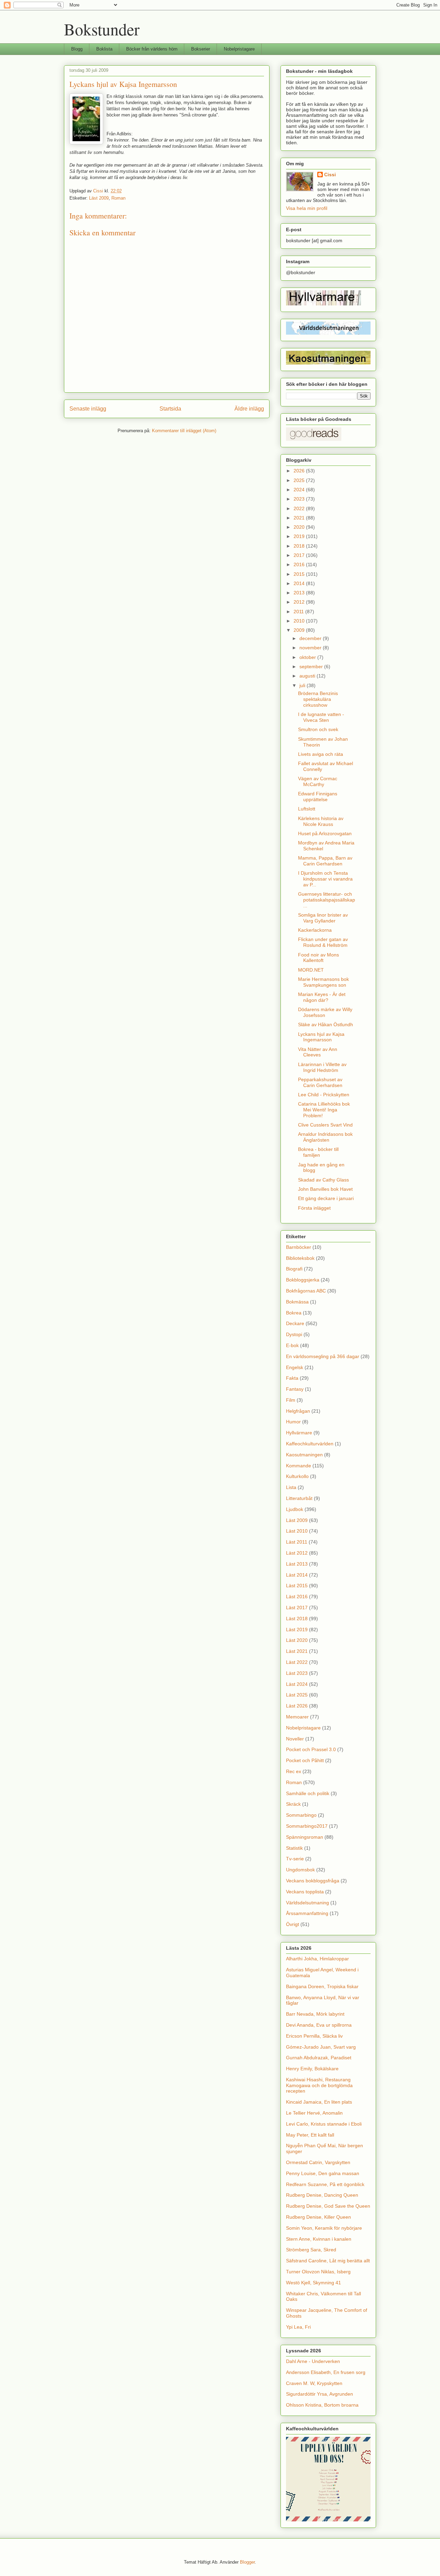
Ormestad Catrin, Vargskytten (318, 2162)
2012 (300, 602)
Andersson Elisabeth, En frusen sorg (326, 2372)
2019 (300, 536)
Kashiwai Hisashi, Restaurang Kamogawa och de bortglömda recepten (319, 2085)
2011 (299, 612)
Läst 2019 (297, 1629)
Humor (293, 1422)
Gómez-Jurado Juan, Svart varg (321, 2047)
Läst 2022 (297, 1662)
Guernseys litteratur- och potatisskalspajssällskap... (327, 900)
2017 (300, 555)
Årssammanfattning (307, 1913)
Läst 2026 (297, 1706)
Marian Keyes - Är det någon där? (322, 997)
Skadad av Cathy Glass (323, 1180)
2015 (300, 574)
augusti (308, 676)
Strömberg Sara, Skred (311, 2250)
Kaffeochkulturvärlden (310, 1444)
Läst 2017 (297, 1608)
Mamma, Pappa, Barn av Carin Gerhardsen (325, 861)
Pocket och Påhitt (305, 1760)
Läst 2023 (297, 1673)
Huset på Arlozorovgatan (325, 833)
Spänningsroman (305, 1837)
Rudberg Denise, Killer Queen (318, 2217)
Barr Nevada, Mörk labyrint (315, 2014)
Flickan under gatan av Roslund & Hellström (323, 942)
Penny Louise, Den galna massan (323, 2173)
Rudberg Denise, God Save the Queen (328, 2206)
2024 (300, 490)
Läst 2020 (297, 1640)
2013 (300, 593)
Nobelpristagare (239, 49)
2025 (300, 480)
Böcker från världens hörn (152, 49)
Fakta (292, 1378)
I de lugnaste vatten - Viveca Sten (321, 717)
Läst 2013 (297, 1564)
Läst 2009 (99, 198)
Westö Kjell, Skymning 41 (313, 2283)
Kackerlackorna (315, 930)
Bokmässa (297, 1302)
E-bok (292, 1345)
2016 (300, 564)
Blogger (247, 2562)
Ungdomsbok (300, 1870)
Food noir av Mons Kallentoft (318, 958)
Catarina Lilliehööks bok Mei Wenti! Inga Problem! (324, 1110)
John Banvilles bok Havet (325, 1189)
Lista (291, 1487)
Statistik (294, 1848)
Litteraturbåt (299, 1498)
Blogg (77, 49)
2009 (300, 630)
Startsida (170, 409)
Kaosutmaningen (304, 1455)
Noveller (295, 1739)
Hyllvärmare (299, 1433)
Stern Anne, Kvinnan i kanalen (319, 2239)
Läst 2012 (297, 1553)
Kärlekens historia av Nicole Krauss (321, 821)
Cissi (330, 175)
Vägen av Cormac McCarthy (318, 781)
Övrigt (293, 1924)
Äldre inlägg (249, 409)
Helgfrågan (298, 1411)
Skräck (293, 1804)
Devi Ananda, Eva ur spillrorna (319, 2025)
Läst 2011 (297, 1542)
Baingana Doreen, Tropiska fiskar (322, 1986)
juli (303, 685)
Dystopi (294, 1334)
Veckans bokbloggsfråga (313, 1881)
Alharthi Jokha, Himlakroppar (317, 1959)
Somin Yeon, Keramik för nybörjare (324, 2228)
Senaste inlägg (88, 409)
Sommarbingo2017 (307, 1826)
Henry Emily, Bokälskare (312, 2069)
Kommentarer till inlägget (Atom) (184, 431)
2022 (300, 508)
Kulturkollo (297, 1476)
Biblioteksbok (300, 1258)
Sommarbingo (301, 1815)
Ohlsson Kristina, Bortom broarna (322, 2405)
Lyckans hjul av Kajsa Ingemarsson (321, 1037)
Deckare (295, 1323)
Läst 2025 (297, 1695)
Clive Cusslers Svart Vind (325, 1125)
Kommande (299, 1466)
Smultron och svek (318, 729)
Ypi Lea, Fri (298, 2327)
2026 (300, 471)
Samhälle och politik (308, 1793)
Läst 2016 (297, 1597)
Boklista (104, 49)
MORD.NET (311, 970)
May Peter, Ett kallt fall (310, 2135)
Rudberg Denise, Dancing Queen (322, 2195)
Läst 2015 (297, 1586)
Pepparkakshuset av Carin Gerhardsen (320, 1082)
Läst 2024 (297, 1684)
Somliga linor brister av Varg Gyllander (323, 918)
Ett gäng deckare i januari (326, 1198)
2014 (300, 583)
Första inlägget (314, 1208)
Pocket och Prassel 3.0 (311, 1749)
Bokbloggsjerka (303, 1280)
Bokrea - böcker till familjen (318, 1152)
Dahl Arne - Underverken (313, 2361)
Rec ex (294, 1771)
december (311, 638)
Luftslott (307, 809)
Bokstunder (102, 29)
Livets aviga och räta (321, 754)
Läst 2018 (297, 1619)
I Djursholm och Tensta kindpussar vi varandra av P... (325, 879)
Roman (118, 198)
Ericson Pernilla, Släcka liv (314, 2036)
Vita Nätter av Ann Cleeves (318, 1052)
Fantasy (295, 1389)
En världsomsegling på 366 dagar (323, 1356)
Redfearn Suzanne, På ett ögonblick (325, 2184)
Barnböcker (299, 1247)
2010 (300, 621)
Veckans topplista (305, 1892)
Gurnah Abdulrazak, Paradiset (319, 2058)
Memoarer (297, 1717)
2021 (300, 518)
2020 (300, 527)
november (311, 648)
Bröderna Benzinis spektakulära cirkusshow (318, 699)
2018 (300, 546)
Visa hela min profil (307, 208)
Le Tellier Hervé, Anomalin (314, 2113)
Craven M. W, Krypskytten (314, 2383)
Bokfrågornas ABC (306, 1291)
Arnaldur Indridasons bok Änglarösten (325, 1137)
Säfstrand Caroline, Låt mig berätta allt (328, 2261)
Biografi (294, 1269)
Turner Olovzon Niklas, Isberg (318, 2272)
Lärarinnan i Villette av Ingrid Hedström (322, 1067)
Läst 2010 (297, 1531)
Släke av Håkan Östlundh (326, 1024)
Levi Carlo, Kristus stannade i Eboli (324, 2124)
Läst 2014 (297, 1575)
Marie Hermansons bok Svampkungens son (323, 982)
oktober (308, 657)
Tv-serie (295, 1859)
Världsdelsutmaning (307, 1903)
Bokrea (294, 1313)
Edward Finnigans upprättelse (318, 797)
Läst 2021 (297, 1651)
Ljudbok (295, 1509)
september (312, 667)
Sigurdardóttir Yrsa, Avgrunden (320, 2394)
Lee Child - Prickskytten (324, 1095)
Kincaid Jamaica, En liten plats (319, 2102)
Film (291, 1400)
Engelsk (295, 1367)
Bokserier (201, 49)
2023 (300, 499)
